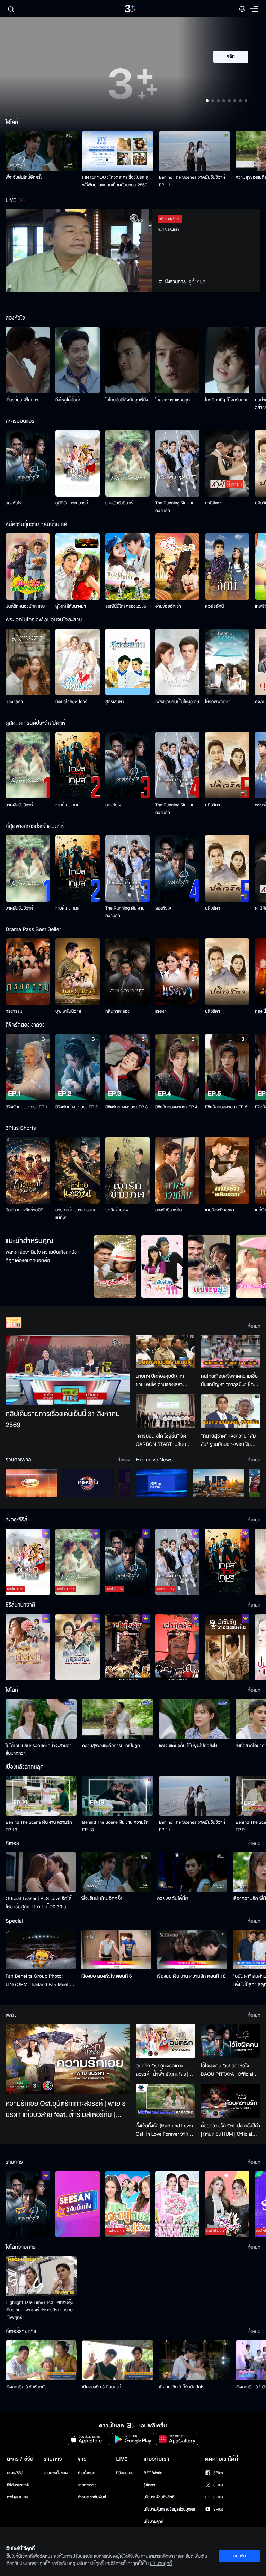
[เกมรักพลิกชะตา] (227, 1170)
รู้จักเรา (149, 2485)
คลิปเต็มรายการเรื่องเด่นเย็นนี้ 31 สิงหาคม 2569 (63, 1420)
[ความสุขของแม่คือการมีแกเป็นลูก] (118, 1719)
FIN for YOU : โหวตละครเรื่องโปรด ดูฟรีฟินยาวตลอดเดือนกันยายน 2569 (115, 181)
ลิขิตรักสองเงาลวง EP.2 (77, 1107)
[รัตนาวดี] (115, 1267)
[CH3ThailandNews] (161, 1483)
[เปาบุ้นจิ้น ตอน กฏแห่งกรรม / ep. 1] (177, 1647)
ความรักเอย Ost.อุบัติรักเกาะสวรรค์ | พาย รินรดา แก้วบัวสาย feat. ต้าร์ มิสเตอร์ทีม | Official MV (65, 2110)
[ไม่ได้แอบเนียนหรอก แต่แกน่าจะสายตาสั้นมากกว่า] (41, 1719)
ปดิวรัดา (212, 805)
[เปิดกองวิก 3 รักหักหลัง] (41, 2360)
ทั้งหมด (254, 1326)
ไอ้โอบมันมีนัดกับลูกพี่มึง (127, 400)
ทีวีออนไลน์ (125, 2473)
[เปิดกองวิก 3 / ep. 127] (28, 2204)
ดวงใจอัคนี (215, 606)
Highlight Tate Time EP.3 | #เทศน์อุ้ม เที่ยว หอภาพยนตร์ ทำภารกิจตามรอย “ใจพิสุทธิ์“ (39, 2310)
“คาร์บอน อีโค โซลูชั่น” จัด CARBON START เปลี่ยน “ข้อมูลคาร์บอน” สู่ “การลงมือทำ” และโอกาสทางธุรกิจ (165, 1440)
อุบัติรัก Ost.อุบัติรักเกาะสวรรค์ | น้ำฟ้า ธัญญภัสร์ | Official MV (162, 2070)
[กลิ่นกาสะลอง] (127, 972)
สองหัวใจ (14, 503)
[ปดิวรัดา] (227, 765)
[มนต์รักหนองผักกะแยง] (28, 566)
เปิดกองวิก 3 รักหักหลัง (26, 2387)
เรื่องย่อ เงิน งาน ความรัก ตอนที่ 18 (191, 1976)
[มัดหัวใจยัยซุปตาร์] (78, 662)
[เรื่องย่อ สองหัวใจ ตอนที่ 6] (117, 1950)
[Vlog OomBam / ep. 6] (177, 2204)
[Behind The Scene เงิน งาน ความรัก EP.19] (41, 1796)
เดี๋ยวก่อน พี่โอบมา (22, 400)
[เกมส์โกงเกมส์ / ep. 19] (227, 1562)
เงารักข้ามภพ (117, 1210)
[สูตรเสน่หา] (127, 662)
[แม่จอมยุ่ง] (209, 1267)
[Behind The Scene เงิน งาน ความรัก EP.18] (118, 1796)
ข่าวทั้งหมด (86, 2473)
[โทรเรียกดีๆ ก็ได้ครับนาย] (227, 360)
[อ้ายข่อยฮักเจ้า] (177, 566)
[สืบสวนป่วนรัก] (162, 1267)
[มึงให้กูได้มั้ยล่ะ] (78, 360)
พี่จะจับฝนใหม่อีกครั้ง (24, 177)
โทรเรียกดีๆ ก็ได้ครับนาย (227, 400)
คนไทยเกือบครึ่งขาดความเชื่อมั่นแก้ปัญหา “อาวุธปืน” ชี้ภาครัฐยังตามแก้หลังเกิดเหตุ (230, 1380)
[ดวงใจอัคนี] (227, 566)
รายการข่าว (87, 2485)
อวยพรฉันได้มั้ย (172, 1899)
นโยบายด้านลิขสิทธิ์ (159, 2497)
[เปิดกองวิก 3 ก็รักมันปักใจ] (194, 2360)
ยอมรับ (240, 2556)
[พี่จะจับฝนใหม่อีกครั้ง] (41, 151)
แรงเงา (161, 1011)
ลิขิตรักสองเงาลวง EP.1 (27, 1107)
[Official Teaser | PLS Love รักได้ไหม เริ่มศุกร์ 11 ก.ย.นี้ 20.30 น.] (41, 1872)
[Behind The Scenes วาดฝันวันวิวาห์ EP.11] (194, 151)
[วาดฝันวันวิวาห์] (127, 463)
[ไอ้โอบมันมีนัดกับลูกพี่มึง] (127, 360)
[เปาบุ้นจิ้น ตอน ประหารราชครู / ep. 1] (127, 1647)
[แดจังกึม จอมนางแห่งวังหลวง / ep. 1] (78, 1647)
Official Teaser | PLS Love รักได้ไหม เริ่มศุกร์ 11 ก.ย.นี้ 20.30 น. (39, 1903)
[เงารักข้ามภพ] (127, 1170)
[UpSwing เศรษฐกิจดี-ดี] (218, 1483)
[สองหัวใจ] (28, 463)
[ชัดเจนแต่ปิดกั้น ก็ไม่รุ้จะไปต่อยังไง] (194, 1719)
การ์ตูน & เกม (18, 2497)
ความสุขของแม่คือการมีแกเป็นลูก (111, 1746)
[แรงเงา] (177, 972)
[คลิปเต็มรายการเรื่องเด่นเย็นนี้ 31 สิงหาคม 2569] (68, 1370)
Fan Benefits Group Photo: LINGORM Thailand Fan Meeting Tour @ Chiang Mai (40, 1980)
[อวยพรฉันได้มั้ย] (192, 1872)
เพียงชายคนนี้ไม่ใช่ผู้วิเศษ (177, 702)
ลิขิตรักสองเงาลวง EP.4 (176, 1107)
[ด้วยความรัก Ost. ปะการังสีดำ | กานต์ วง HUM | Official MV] (231, 2101)
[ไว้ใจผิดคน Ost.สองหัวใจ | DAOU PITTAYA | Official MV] (231, 2041)
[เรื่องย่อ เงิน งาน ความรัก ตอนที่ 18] (192, 1950)
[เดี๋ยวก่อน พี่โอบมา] (28, 360)
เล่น (235, 77)
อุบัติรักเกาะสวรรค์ (72, 503)
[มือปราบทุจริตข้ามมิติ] (28, 1170)
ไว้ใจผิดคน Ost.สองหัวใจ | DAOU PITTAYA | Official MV (227, 2070)
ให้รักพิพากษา (218, 702)
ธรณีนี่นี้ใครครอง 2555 (126, 606)
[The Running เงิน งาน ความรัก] (177, 463)
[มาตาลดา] (28, 662)
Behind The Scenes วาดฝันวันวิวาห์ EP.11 (192, 181)
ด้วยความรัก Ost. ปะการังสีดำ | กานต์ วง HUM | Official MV (230, 2130)
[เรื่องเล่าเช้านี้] (31, 1483)
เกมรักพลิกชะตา (220, 1210)
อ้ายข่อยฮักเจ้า (168, 606)
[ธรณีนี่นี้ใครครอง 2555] (127, 566)
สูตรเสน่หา (115, 702)
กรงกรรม (14, 1011)
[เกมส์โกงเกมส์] (78, 765)
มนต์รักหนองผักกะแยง (25, 606)
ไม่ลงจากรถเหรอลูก (172, 400)
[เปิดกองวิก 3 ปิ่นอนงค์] (118, 2360)
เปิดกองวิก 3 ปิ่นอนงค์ (102, 2387)
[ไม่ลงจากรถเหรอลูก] (177, 360)
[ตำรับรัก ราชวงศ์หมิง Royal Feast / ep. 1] (227, 1647)
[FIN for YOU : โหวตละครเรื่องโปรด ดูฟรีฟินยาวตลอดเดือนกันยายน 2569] (118, 151)
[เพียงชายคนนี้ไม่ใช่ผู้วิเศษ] (177, 662)
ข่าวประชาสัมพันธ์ (92, 2497)
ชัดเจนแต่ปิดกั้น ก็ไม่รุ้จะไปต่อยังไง (188, 1746)
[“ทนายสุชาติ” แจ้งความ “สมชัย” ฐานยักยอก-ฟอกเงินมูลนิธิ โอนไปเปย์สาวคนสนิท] (231, 1411)
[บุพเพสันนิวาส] (78, 972)
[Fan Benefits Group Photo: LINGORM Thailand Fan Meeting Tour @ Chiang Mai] (41, 1950)
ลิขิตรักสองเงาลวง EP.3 (126, 1107)
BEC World (153, 2473)
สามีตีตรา (214, 503)
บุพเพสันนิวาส (68, 1011)
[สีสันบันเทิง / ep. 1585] (78, 2204)
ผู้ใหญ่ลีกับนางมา (71, 606)
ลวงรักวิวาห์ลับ (169, 1210)
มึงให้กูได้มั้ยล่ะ (68, 400)
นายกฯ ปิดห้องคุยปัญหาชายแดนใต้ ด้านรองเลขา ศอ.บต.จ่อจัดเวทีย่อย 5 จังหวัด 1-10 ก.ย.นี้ (160, 1380)
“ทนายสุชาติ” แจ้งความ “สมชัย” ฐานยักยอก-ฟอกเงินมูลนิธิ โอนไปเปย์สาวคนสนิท (228, 1440)
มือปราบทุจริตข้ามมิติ (24, 1210)
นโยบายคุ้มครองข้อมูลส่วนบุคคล (170, 2509)
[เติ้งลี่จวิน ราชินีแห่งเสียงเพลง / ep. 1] (28, 1647)
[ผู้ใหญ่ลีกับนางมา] (78, 566)
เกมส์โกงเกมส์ (68, 805)
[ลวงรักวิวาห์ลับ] (177, 1170)
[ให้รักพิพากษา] (227, 662)
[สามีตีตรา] (227, 463)
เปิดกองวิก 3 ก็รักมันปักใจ (182, 2387)
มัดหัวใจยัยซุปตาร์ (71, 702)
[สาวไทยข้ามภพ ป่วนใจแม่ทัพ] (78, 1170)
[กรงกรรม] (28, 972)
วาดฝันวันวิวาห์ (119, 503)
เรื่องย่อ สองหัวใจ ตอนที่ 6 (107, 1976)
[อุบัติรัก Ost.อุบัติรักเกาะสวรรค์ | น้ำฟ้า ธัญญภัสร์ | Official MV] (166, 2041)
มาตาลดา (14, 702)
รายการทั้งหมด (56, 2473)
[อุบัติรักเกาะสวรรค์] (78, 463)
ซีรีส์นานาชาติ (18, 2485)
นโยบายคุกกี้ (154, 2521)
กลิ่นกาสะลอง (117, 1011)
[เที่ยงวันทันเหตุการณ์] (88, 1483)
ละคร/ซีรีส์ (15, 2473)
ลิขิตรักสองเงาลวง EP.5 (226, 1107)
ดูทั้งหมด (197, 282)
